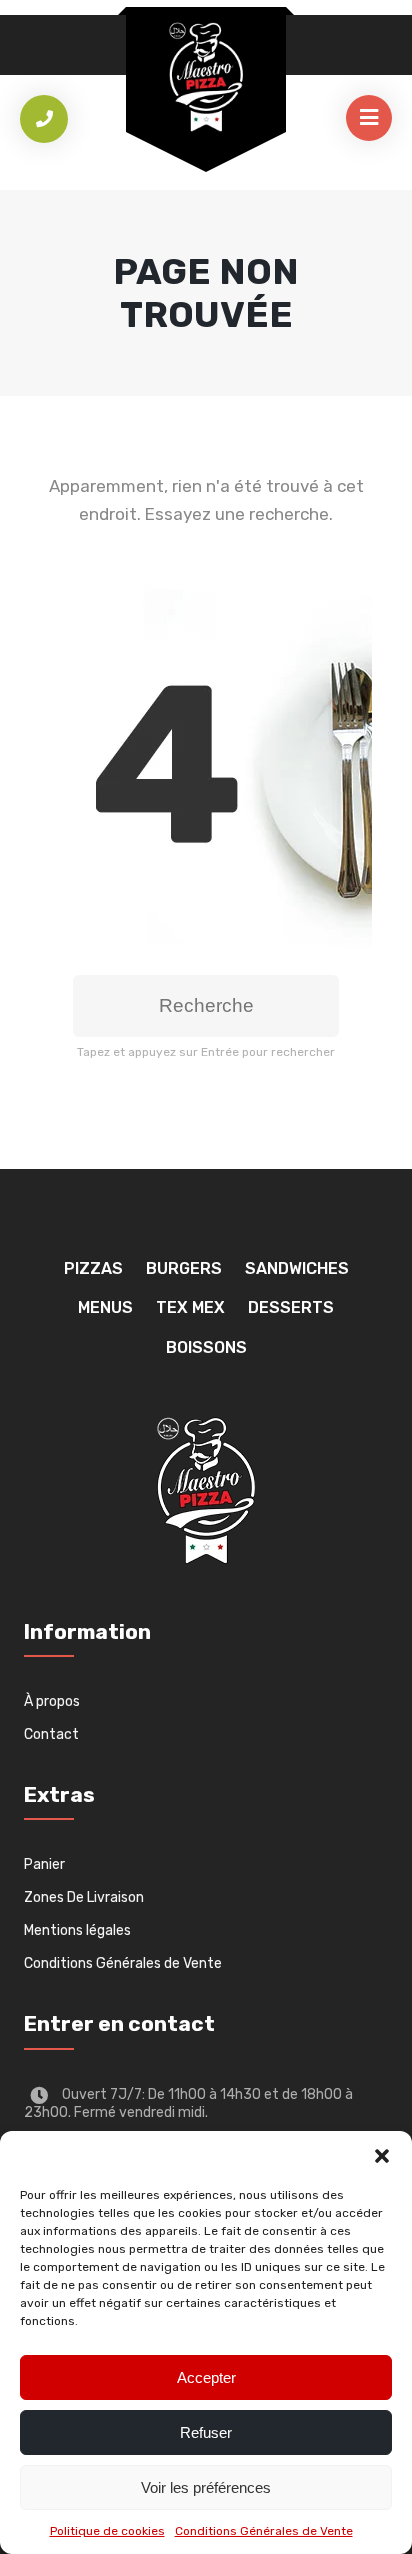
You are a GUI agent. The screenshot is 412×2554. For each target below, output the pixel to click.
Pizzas (93, 1268)
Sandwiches (297, 1268)
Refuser (206, 2432)
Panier (44, 1864)
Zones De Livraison (84, 1897)
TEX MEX (190, 1307)
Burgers (184, 1268)
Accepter (206, 2377)
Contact (51, 1734)
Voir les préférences (206, 2487)
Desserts (291, 1307)
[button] (382, 2156)
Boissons (206, 1347)
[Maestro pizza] (206, 77)
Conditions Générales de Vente (264, 2531)
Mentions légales (77, 1930)
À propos (52, 1701)
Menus (105, 1307)
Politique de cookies (107, 2531)
